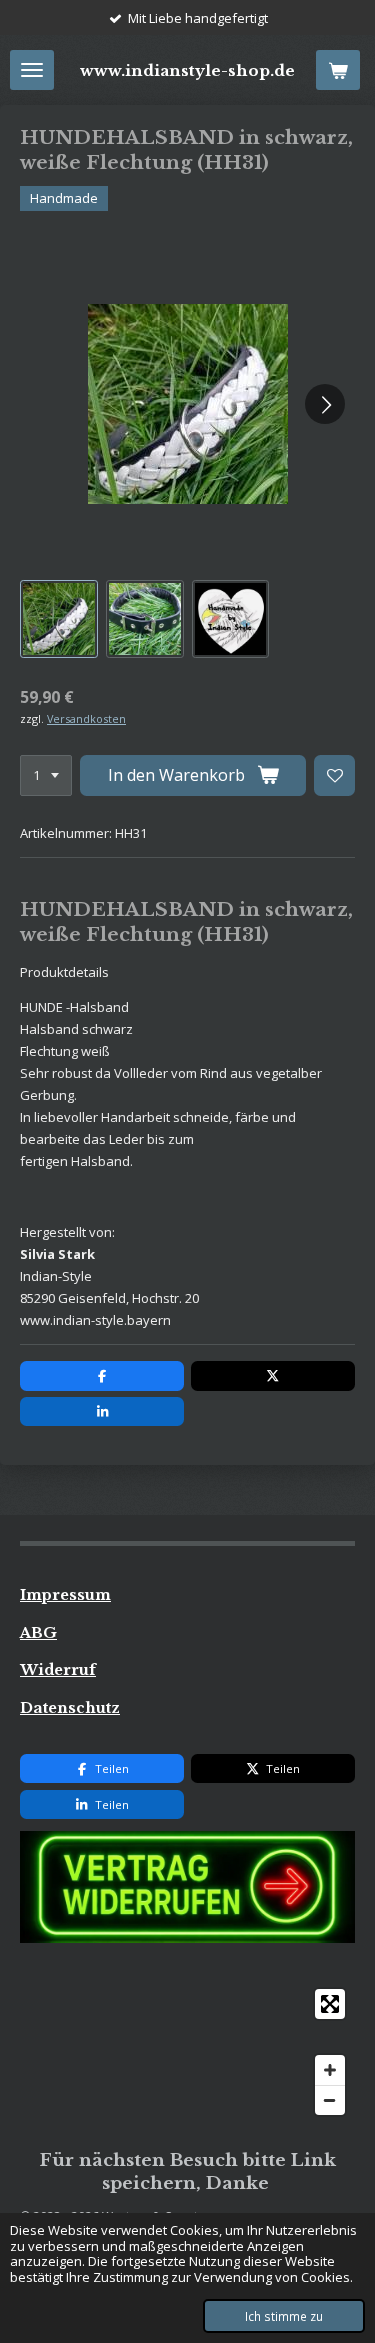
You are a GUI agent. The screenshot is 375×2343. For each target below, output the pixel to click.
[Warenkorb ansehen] (338, 70)
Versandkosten (86, 718)
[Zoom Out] (330, 2100)
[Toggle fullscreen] (330, 2004)
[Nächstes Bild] (325, 404)
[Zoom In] (330, 2070)
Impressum (65, 1595)
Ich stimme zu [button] (284, 2316)
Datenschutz (70, 1708)
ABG (38, 1633)
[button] (59, 619)
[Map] (187, 2052)
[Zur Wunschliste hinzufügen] (334, 775)
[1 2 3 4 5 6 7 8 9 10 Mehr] (46, 775)
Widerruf (58, 1670)
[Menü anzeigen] (32, 70)
